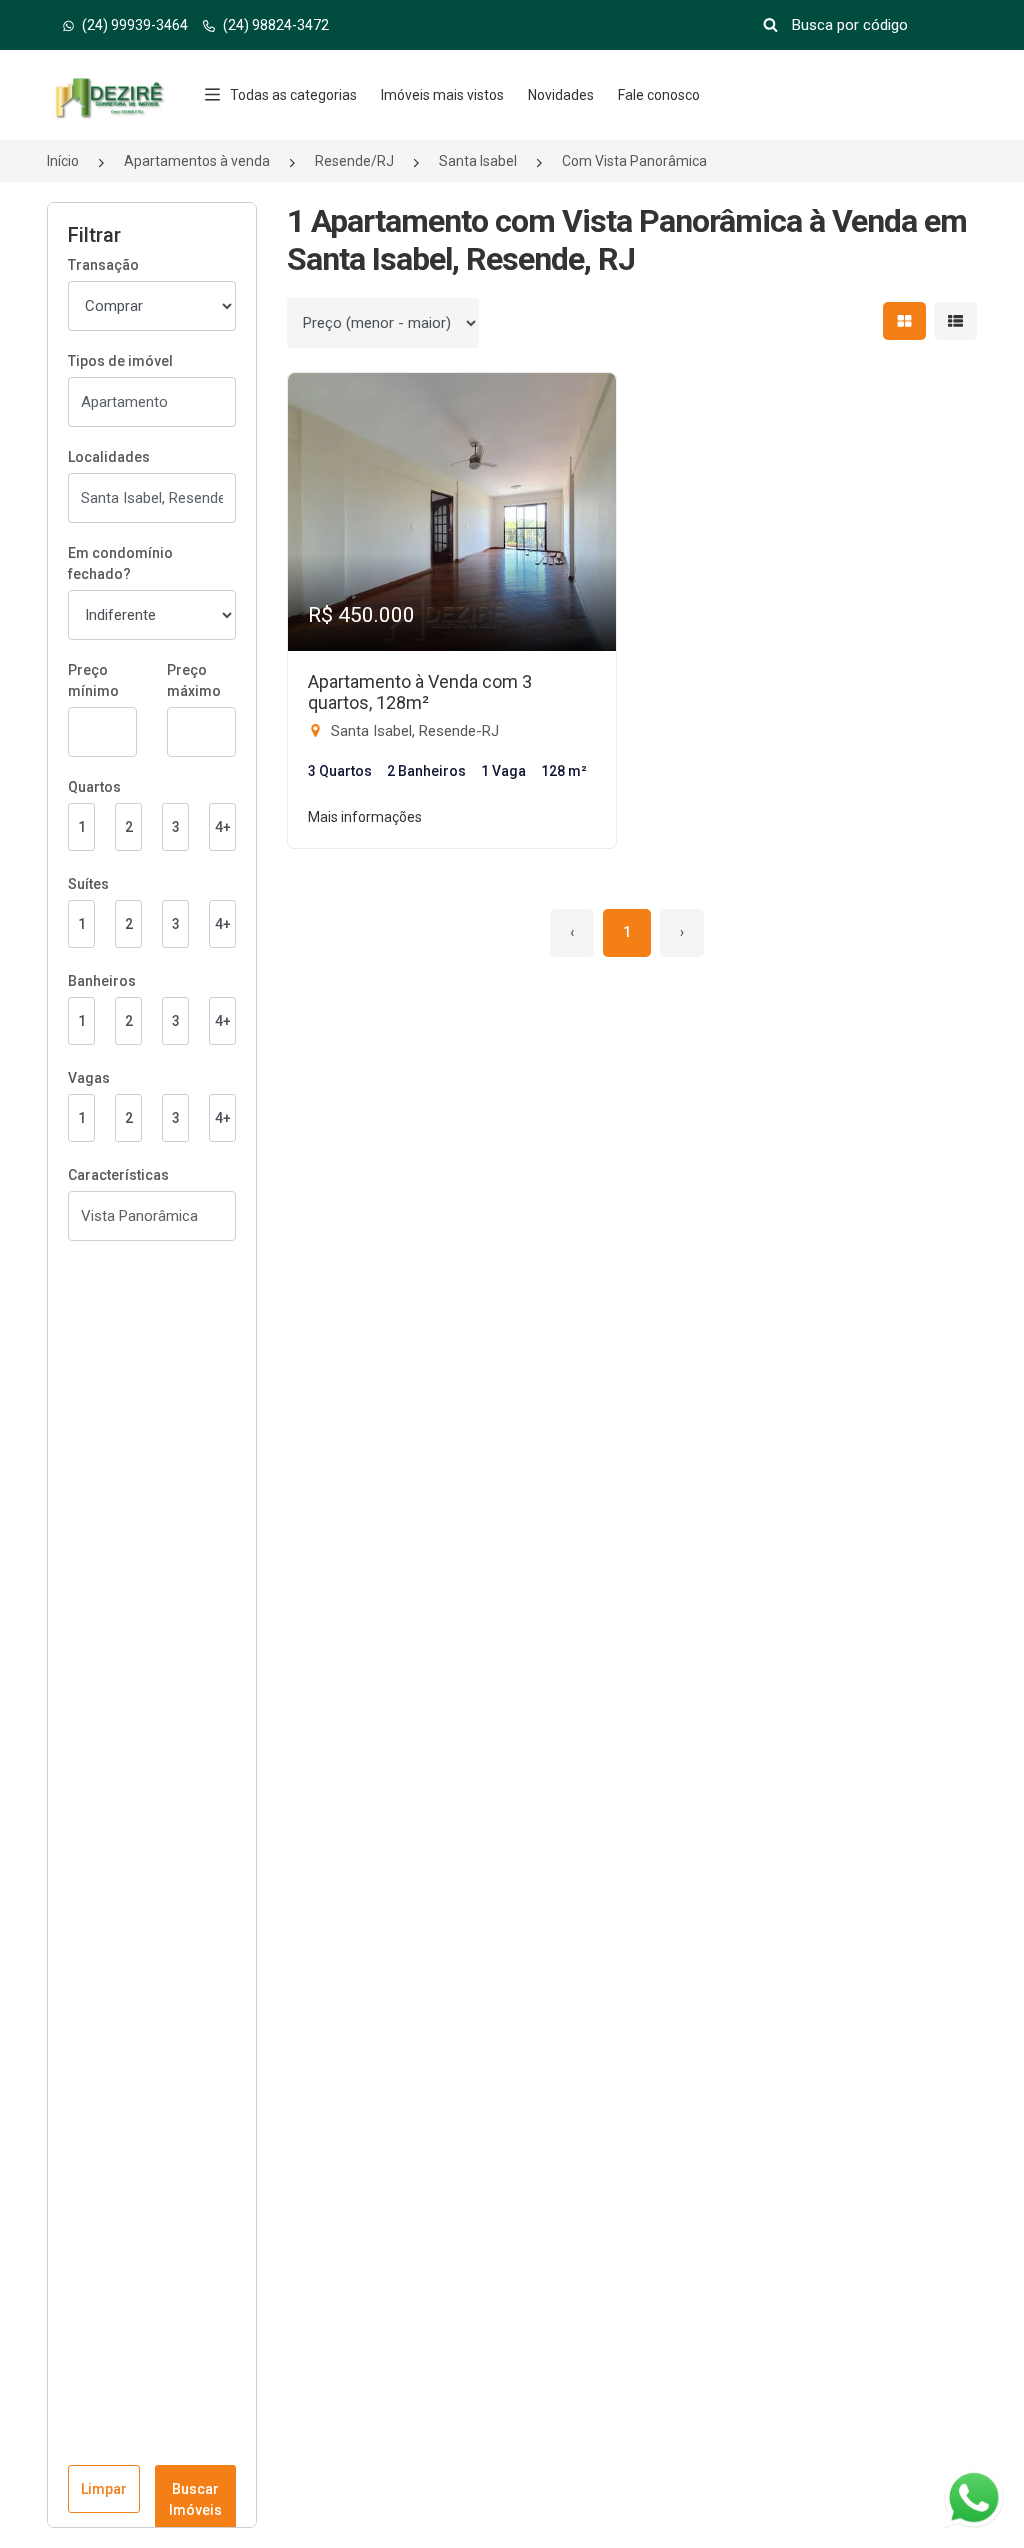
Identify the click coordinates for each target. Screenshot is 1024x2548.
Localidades (109, 457)
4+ (223, 827)
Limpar (104, 2489)
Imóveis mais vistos (442, 95)
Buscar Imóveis (195, 2499)
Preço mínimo (93, 680)
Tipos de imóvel (120, 361)
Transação (103, 265)
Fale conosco (659, 95)
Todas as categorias (293, 95)
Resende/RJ (354, 161)
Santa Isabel (478, 161)
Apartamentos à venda (197, 161)
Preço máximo (194, 680)
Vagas (89, 1078)
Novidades (561, 95)
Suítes (88, 884)
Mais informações (365, 817)
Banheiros (102, 981)
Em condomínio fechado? (120, 563)
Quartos (94, 787)
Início (63, 161)
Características (118, 1175)
